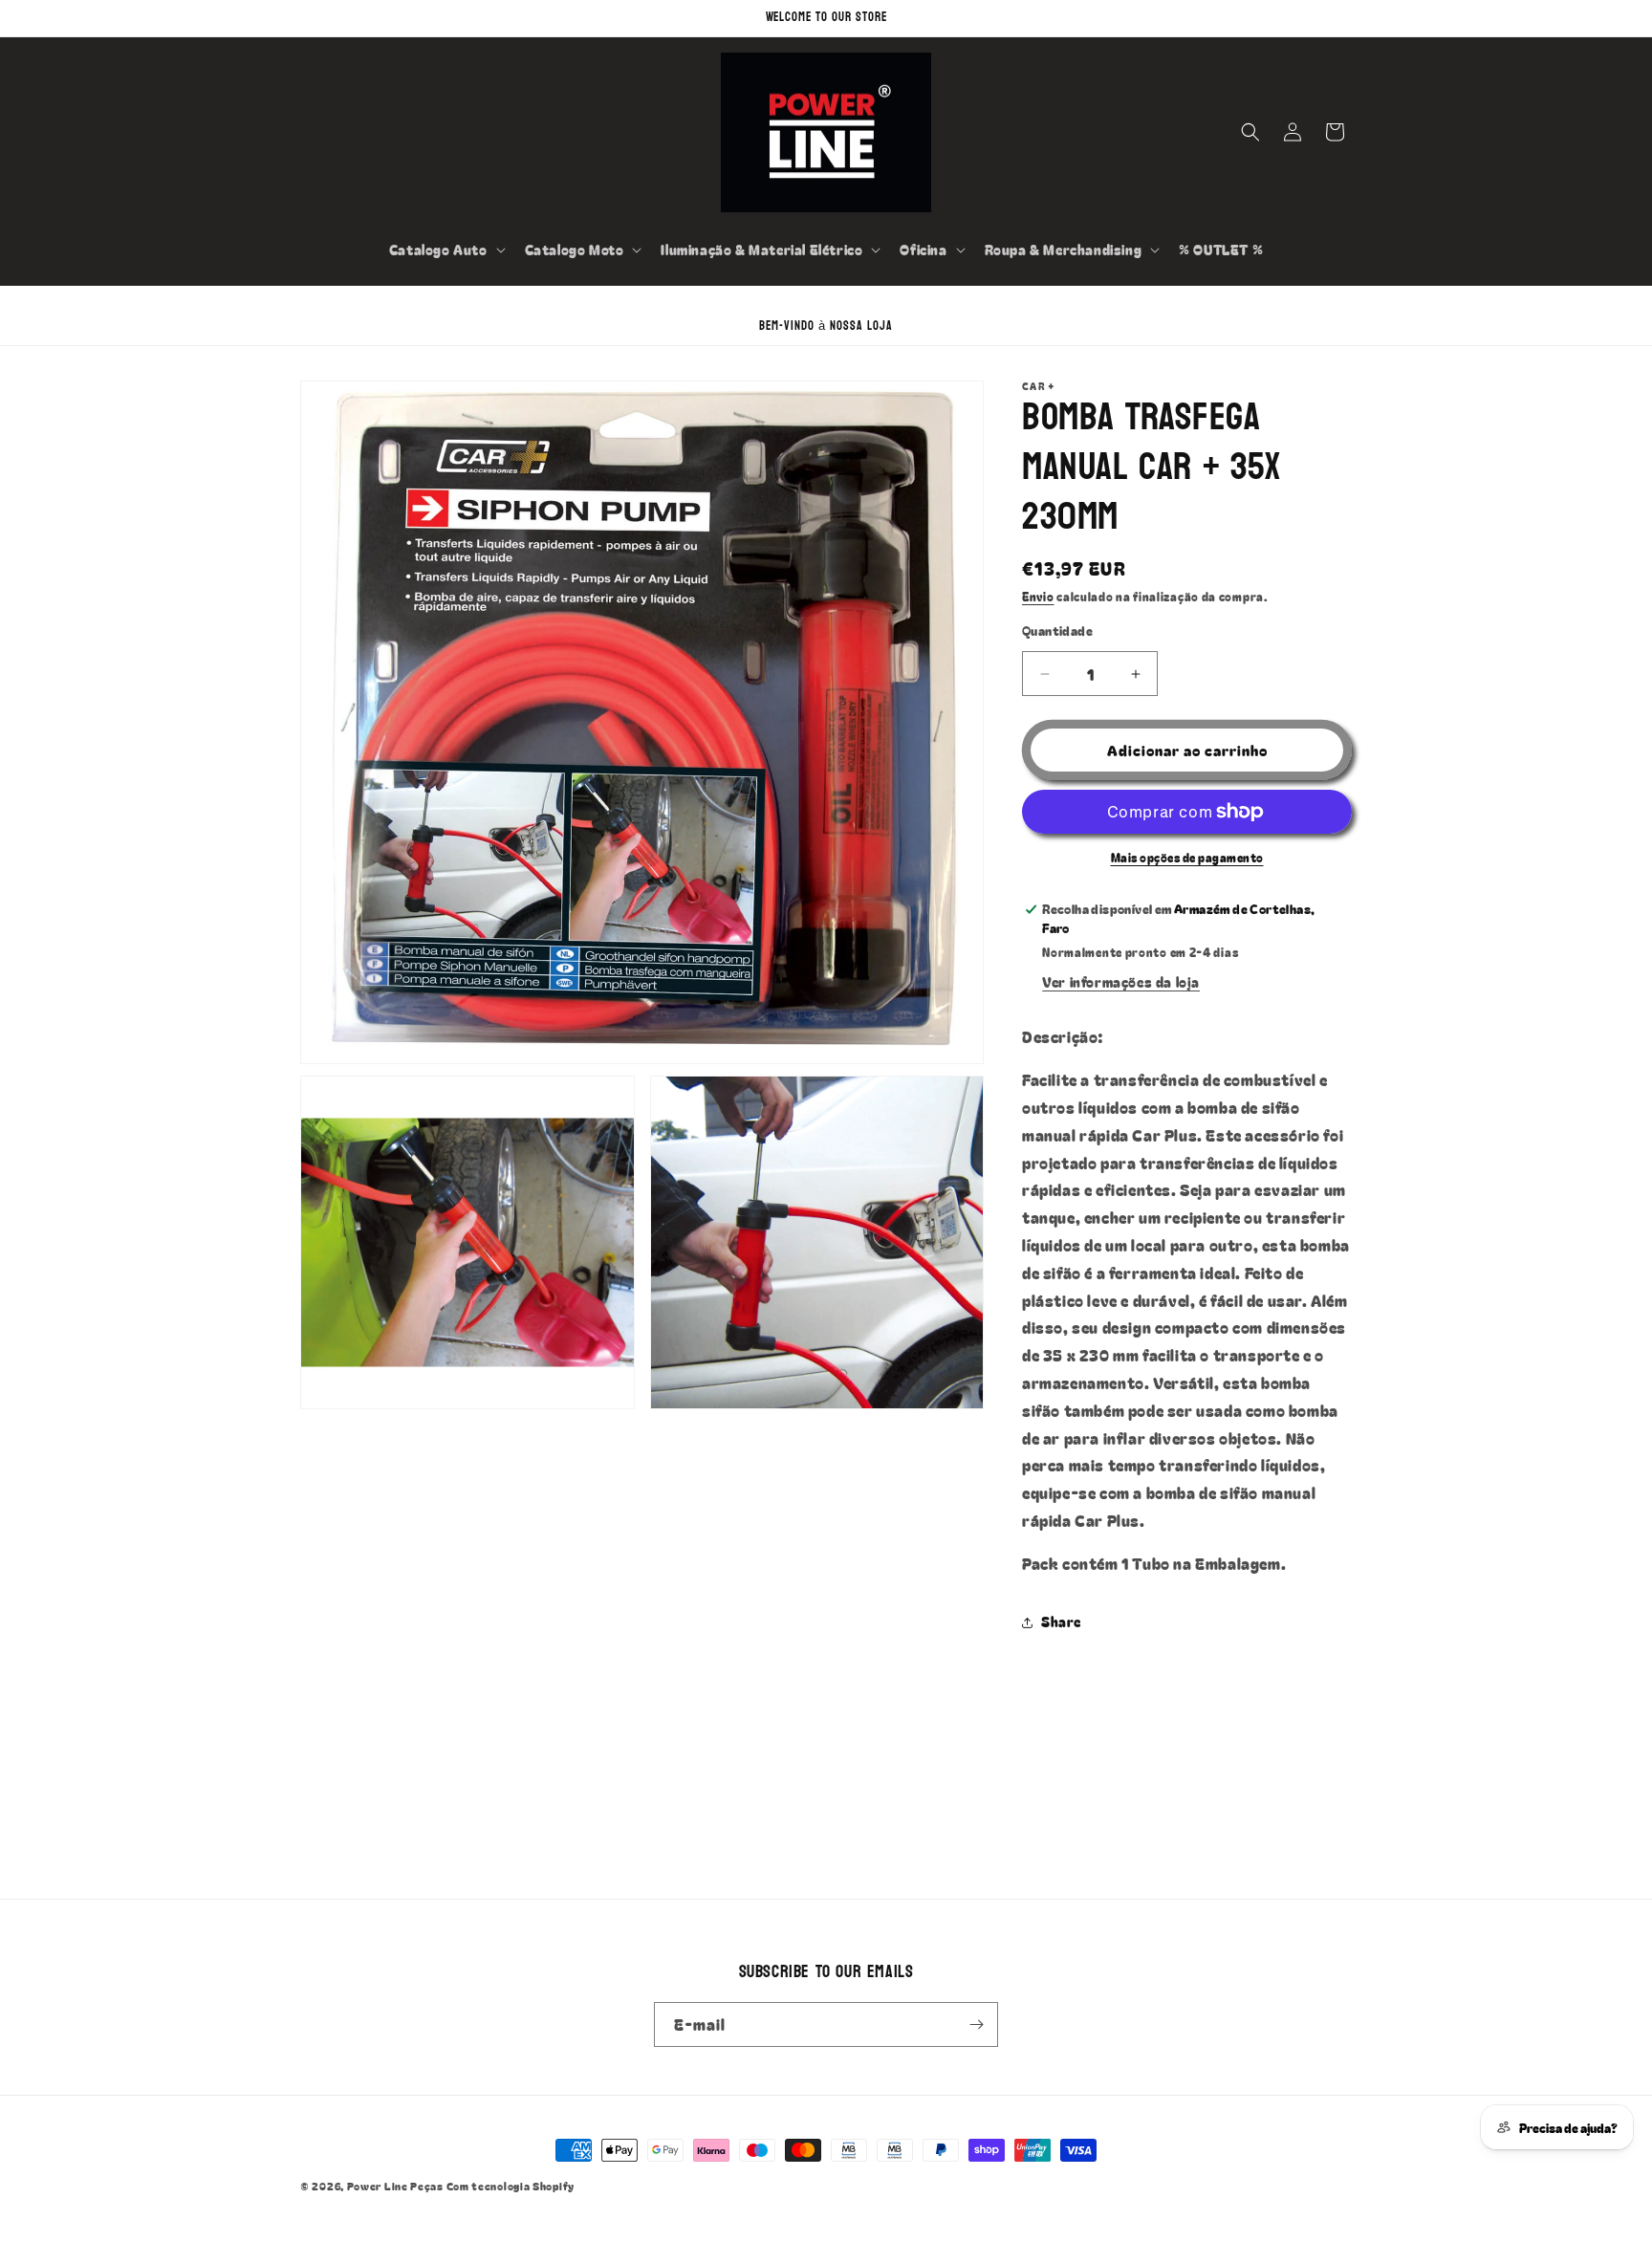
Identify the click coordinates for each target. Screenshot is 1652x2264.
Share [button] (1061, 1622)
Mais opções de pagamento (1187, 857)
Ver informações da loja (1121, 982)
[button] (446, 250)
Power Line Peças (395, 2186)
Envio (1038, 596)
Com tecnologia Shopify (511, 2186)
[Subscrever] (976, 2025)
